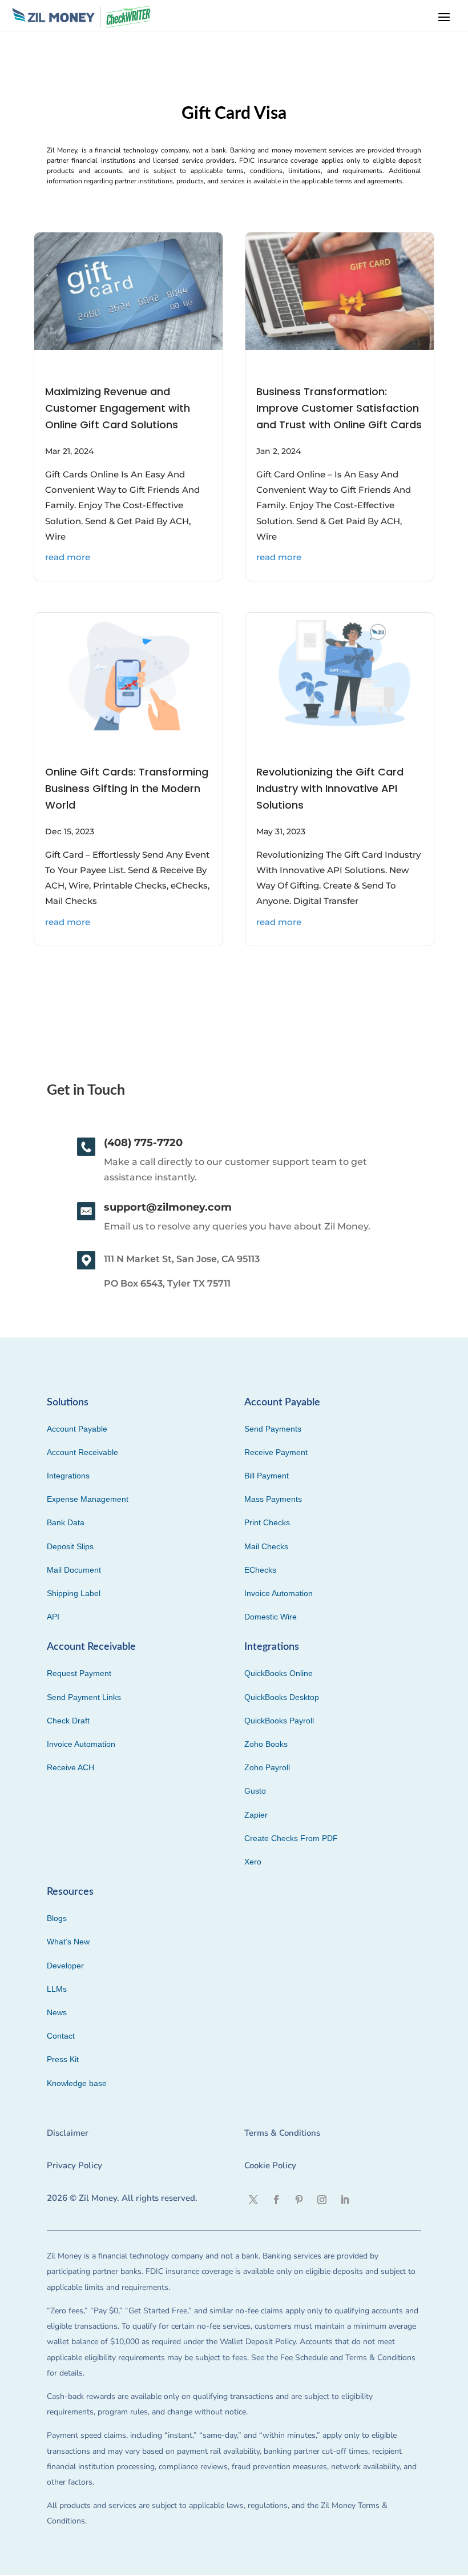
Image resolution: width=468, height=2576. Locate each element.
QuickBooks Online (279, 1673)
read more (68, 557)
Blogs (57, 1918)
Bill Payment (267, 1476)
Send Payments (273, 1429)
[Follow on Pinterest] (299, 2200)
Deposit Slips (70, 1546)
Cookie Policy (270, 2165)
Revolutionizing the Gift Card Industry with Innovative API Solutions (330, 788)
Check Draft (68, 1721)
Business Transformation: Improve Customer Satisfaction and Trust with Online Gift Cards (339, 408)
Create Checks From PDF (291, 1838)
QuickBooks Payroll (279, 1721)
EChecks (260, 1570)
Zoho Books (266, 1744)
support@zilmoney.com (168, 1207)
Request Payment (79, 1673)
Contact (61, 2036)
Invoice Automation (279, 1593)
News (57, 2012)
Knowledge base (77, 2083)
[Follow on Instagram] (322, 2200)
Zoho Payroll (267, 1767)
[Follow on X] (253, 2200)
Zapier (256, 1815)
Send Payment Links (84, 1697)
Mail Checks (266, 1546)
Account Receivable (82, 1452)
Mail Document (74, 1570)
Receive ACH (70, 1767)
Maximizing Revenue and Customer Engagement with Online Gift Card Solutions (118, 408)
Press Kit (63, 2059)
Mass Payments (273, 1499)
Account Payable (77, 1429)
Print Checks (267, 1522)
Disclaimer (68, 2133)
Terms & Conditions (282, 2133)
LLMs (57, 1989)
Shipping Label (74, 1593)
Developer (65, 1966)
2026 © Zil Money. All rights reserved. (122, 2198)
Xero (253, 1862)
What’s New (68, 1942)
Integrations (68, 1476)
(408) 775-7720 (143, 1143)
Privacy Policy (74, 2165)
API (53, 1617)
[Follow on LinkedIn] (345, 2200)
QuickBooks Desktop (282, 1697)
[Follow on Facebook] (276, 2200)
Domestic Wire (271, 1617)
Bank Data (66, 1522)
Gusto (255, 1791)
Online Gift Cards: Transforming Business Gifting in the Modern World (127, 788)
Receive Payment (276, 1452)
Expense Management (88, 1499)
